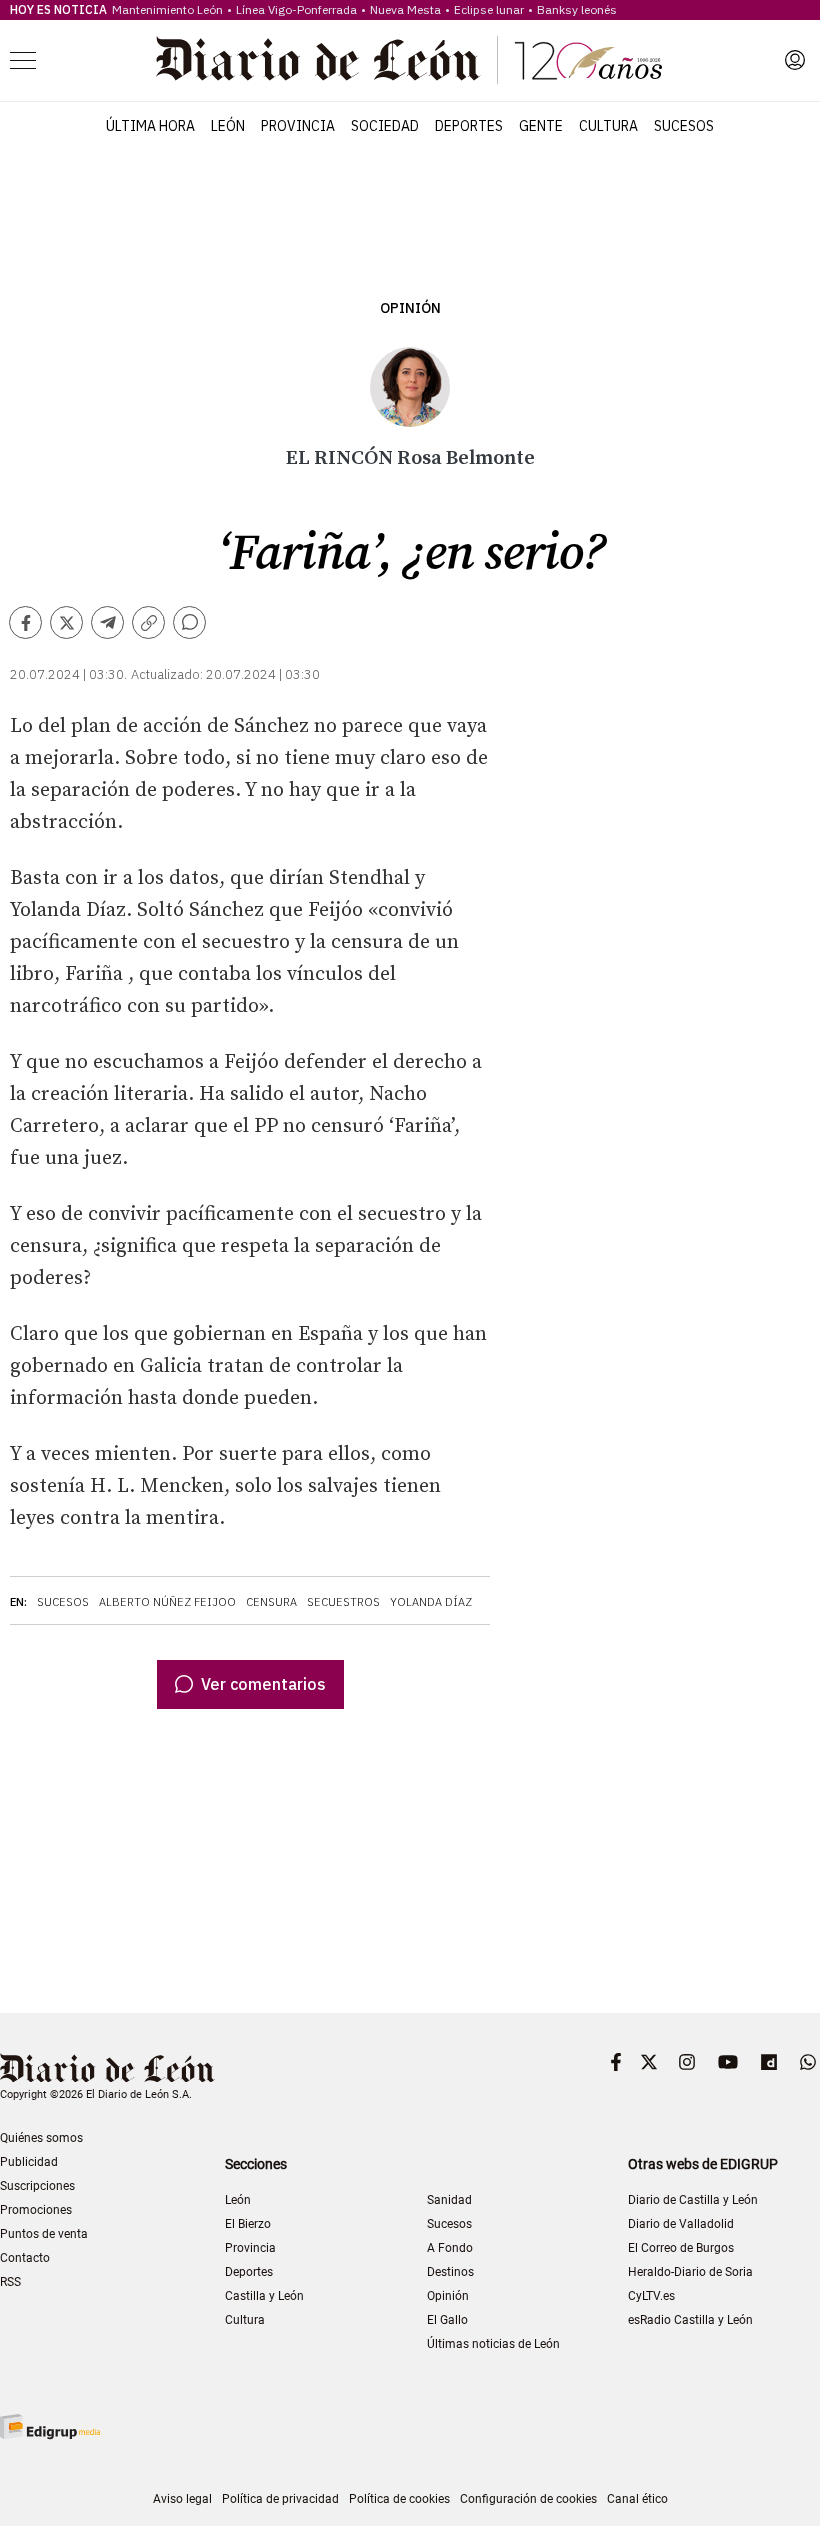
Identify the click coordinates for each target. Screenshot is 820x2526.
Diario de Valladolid (681, 2224)
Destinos (450, 2272)
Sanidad (449, 2200)
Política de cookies (399, 2499)
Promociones (36, 2210)
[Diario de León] (409, 60)
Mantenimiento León (167, 9)
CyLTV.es (651, 2296)
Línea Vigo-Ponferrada (296, 9)
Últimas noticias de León (493, 2344)
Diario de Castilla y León (693, 2200)
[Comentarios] (189, 622)
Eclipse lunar (489, 9)
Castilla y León (264, 2296)
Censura (271, 1602)
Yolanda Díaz (431, 1602)
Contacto (25, 2258)
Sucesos (684, 126)
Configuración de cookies (528, 2499)
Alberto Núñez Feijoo (167, 1602)
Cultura (608, 126)
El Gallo (447, 2320)
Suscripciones (37, 2186)
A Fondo (450, 2248)
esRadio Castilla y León (690, 2320)
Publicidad (29, 2162)
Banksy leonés (577, 9)
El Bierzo (248, 2224)
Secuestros (343, 1602)
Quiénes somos (41, 2138)
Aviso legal (182, 2499)
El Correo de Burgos (681, 2248)
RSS (10, 2282)
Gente (541, 126)
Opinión (410, 308)
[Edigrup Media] (50, 2426)
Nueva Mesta (405, 9)
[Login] (795, 60)
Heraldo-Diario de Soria (690, 2272)
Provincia (298, 126)
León (228, 126)
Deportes (469, 126)
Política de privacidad (280, 2499)
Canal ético (637, 2499)
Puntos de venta (44, 2234)
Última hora (150, 126)
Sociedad (385, 126)
